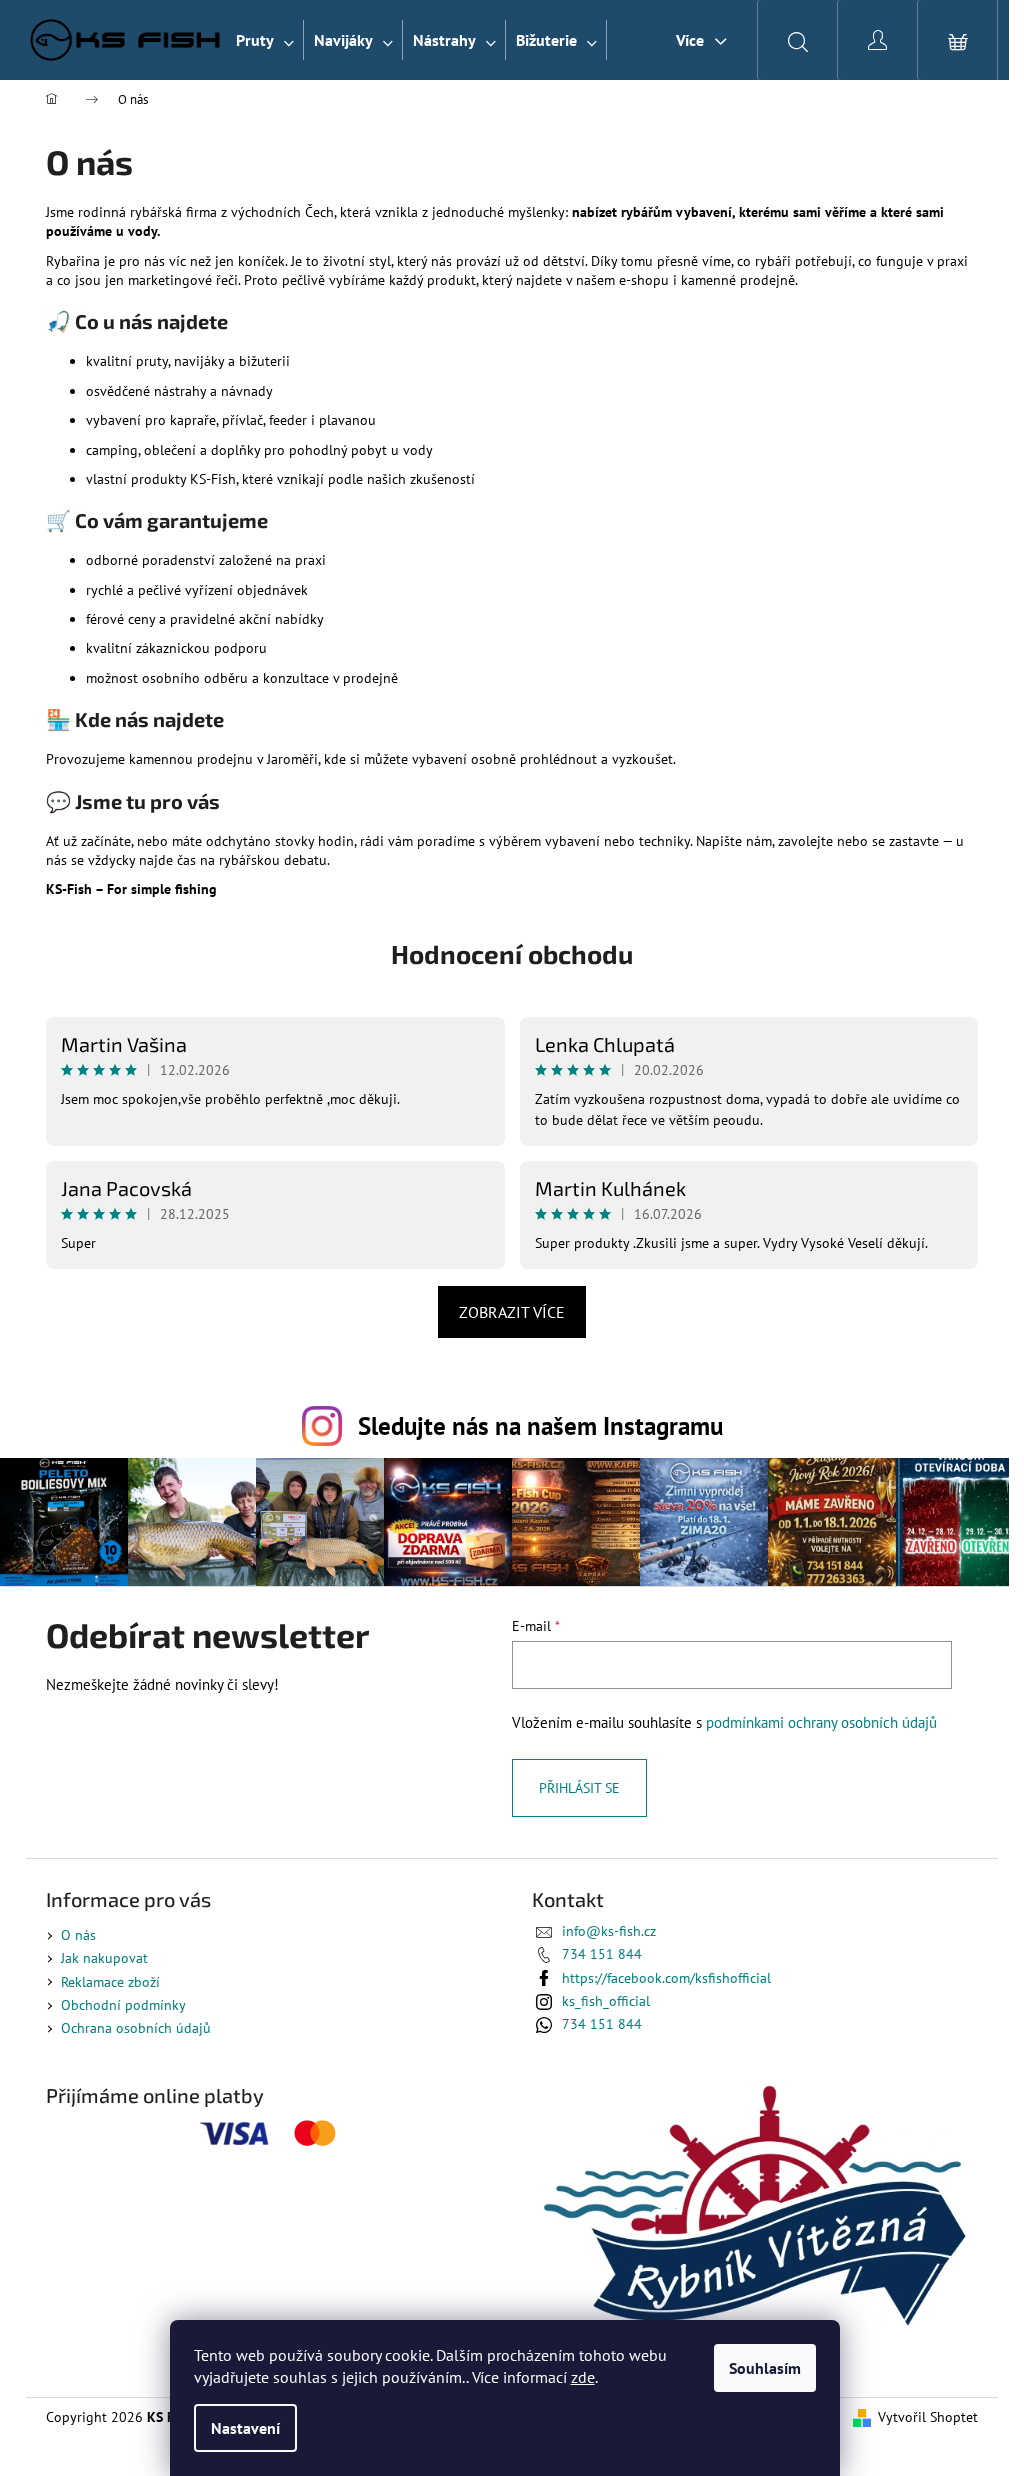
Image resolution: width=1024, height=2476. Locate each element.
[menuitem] (265, 40)
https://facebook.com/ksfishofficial (666, 1978)
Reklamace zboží (110, 1982)
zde (583, 2377)
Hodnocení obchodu (512, 953)
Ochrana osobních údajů (136, 2028)
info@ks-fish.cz (609, 1931)
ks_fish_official (606, 2001)
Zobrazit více (512, 1312)
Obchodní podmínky (123, 2005)
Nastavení (245, 2428)
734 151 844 (602, 1954)
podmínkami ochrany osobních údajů (821, 1722)
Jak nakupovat (104, 1958)
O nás (78, 1935)
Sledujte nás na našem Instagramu (540, 1425)
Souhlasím (765, 2368)
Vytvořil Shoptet (928, 2417)
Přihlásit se (579, 1788)
